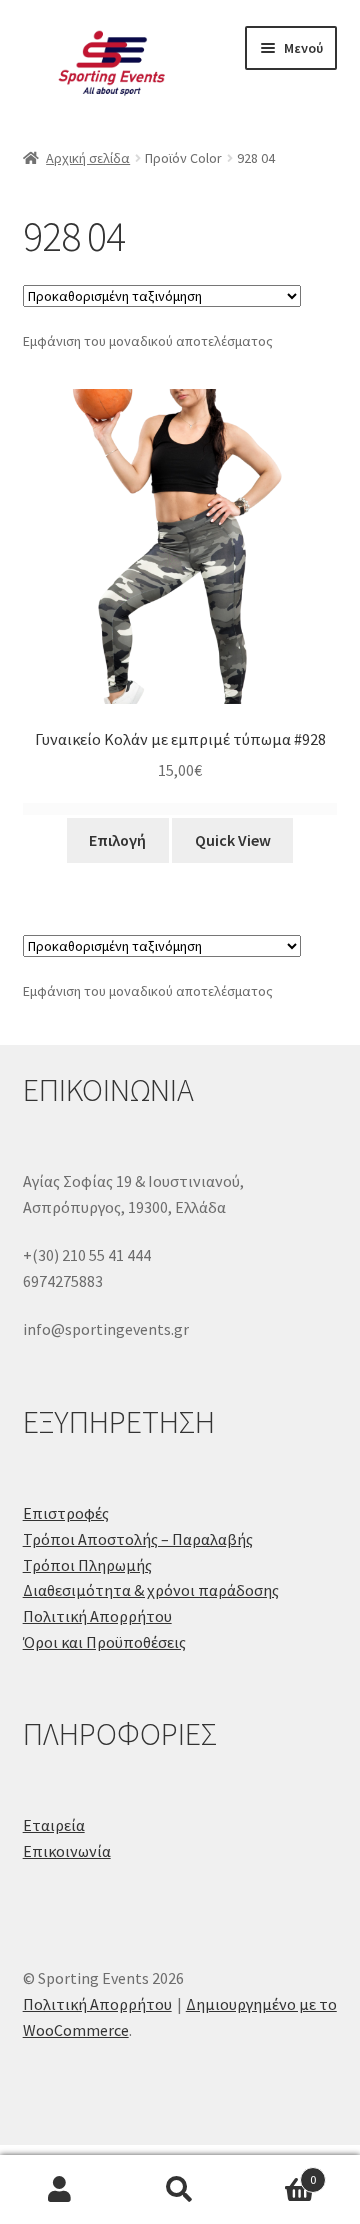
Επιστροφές (66, 1513)
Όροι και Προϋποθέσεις (104, 1642)
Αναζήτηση (180, 2190)
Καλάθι (278, 2172)
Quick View (233, 840)
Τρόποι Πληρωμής (87, 1565)
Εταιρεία (54, 1825)
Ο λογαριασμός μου (60, 2190)
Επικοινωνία (67, 1851)
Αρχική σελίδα (88, 158)
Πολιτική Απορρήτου (97, 1616)
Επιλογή (117, 840)
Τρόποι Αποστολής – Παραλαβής (138, 1539)
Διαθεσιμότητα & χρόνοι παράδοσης (151, 1590)
